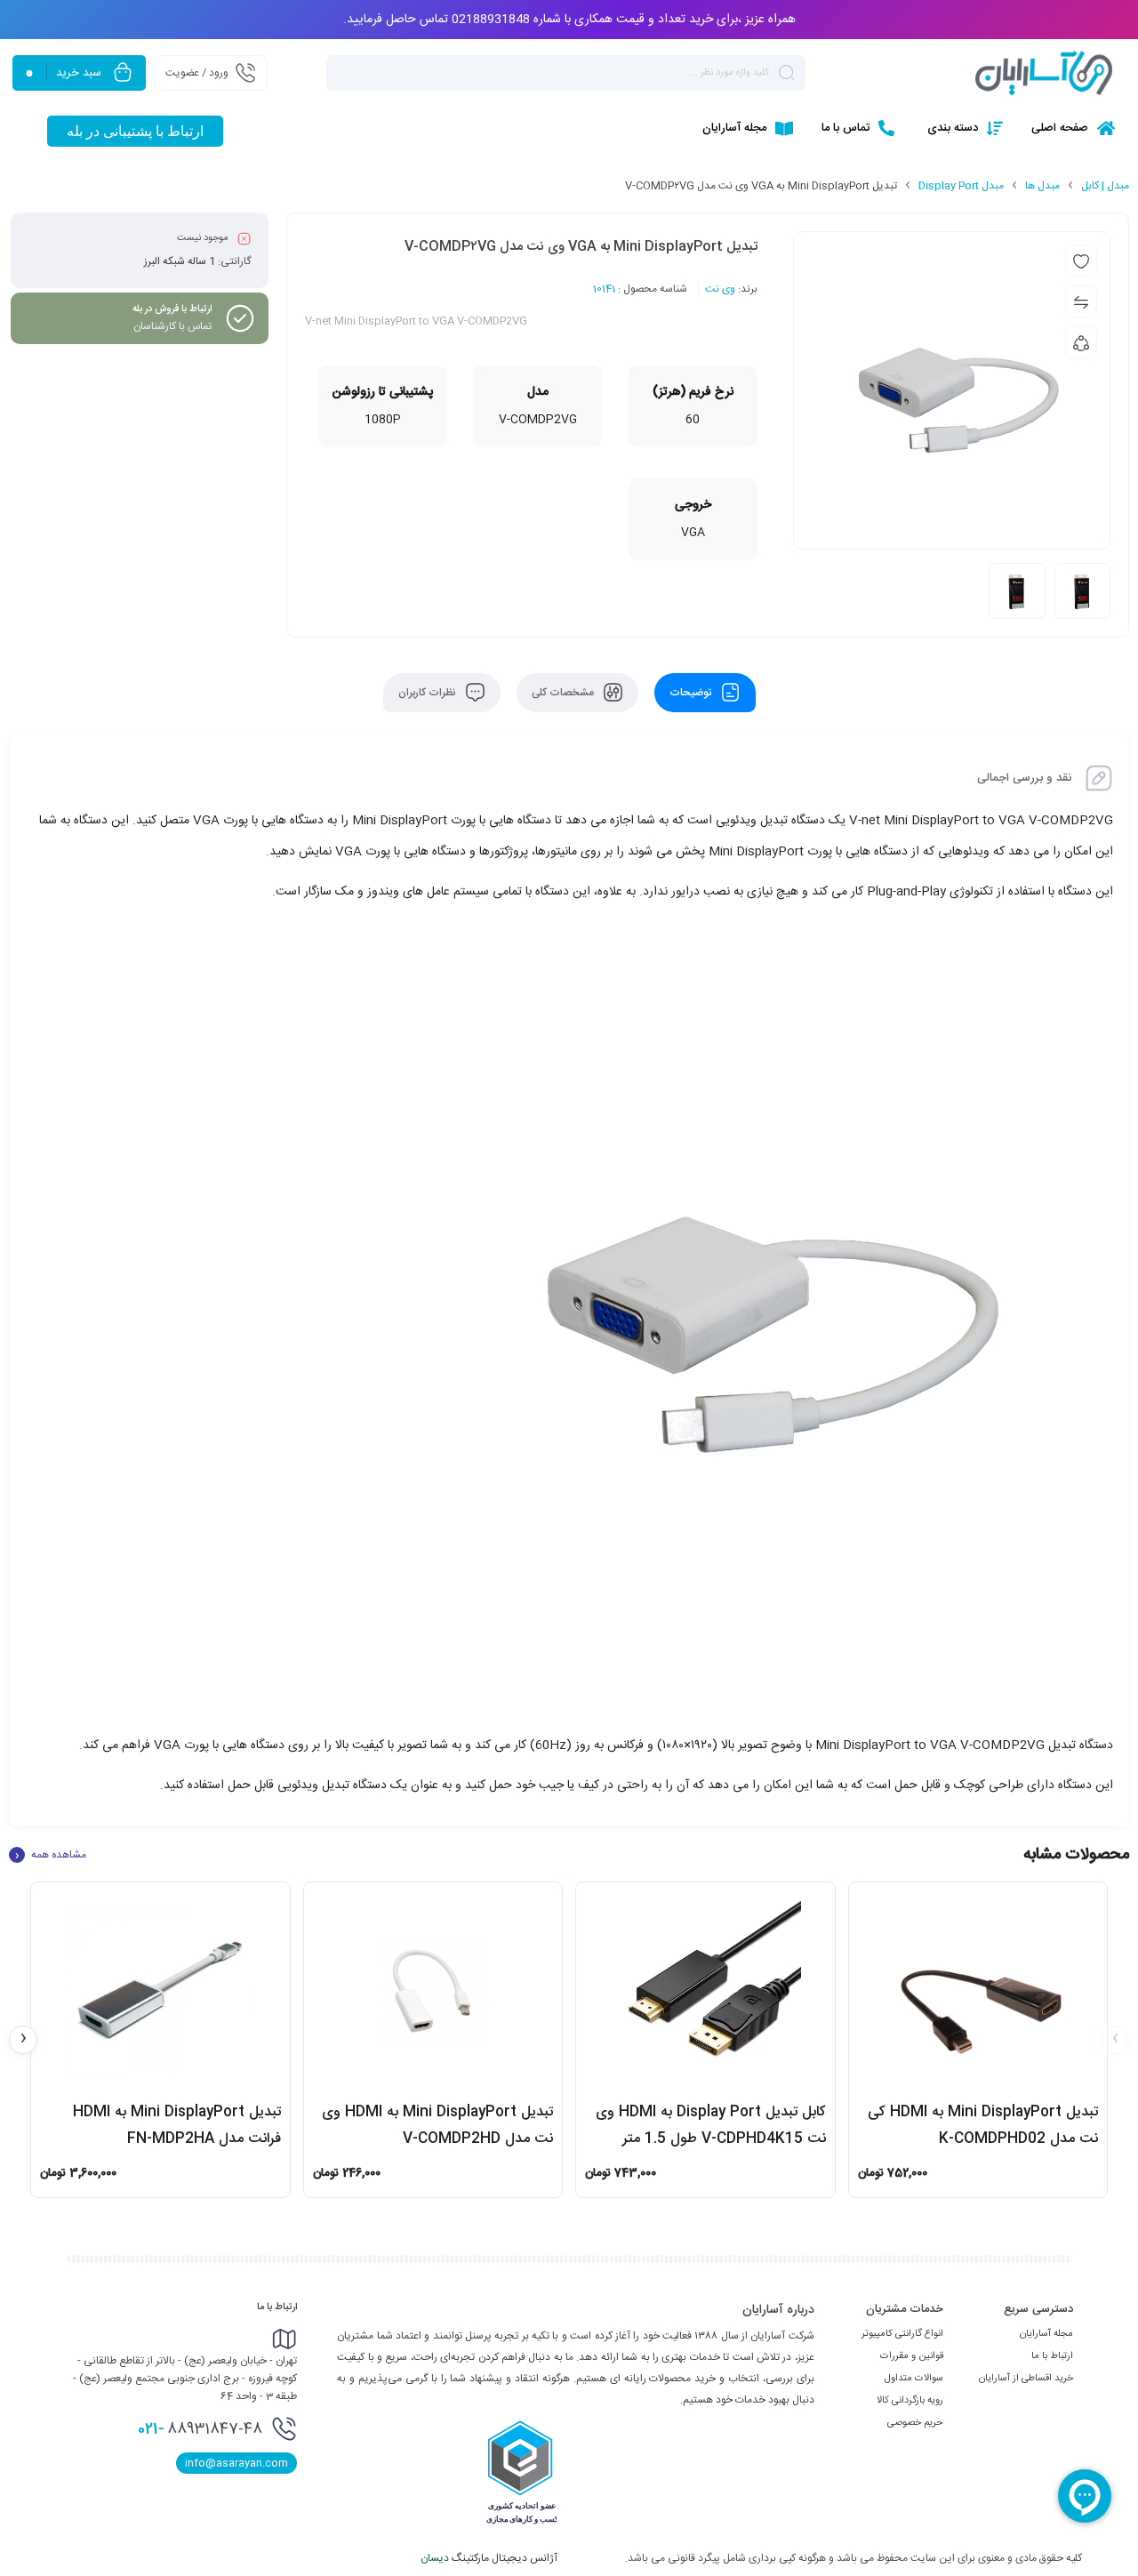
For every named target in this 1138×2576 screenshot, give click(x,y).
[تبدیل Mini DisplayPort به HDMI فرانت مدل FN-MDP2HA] (160, 1991)
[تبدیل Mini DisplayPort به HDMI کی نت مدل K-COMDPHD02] (978, 1991)
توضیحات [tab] (692, 693)
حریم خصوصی (915, 2423)
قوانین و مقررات (912, 2356)
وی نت (720, 289)
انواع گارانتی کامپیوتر (902, 2334)
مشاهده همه (51, 1855)
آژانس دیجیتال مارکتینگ (490, 2558)
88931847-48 (200, 2429)
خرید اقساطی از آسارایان (1026, 2379)
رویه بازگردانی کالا (910, 2401)
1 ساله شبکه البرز (180, 261)
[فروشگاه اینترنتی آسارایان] (1044, 73)
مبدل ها (1042, 186)
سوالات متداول (914, 2379)
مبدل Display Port (961, 186)
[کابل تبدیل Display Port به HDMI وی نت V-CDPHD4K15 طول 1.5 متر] (705, 1991)
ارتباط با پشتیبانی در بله (135, 131)
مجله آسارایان (1046, 2334)
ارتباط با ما (1052, 2356)
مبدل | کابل (1105, 186)
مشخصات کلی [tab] (564, 693)
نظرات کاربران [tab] (429, 693)
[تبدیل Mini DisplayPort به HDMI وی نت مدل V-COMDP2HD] (433, 1991)
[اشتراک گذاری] (1081, 342)
